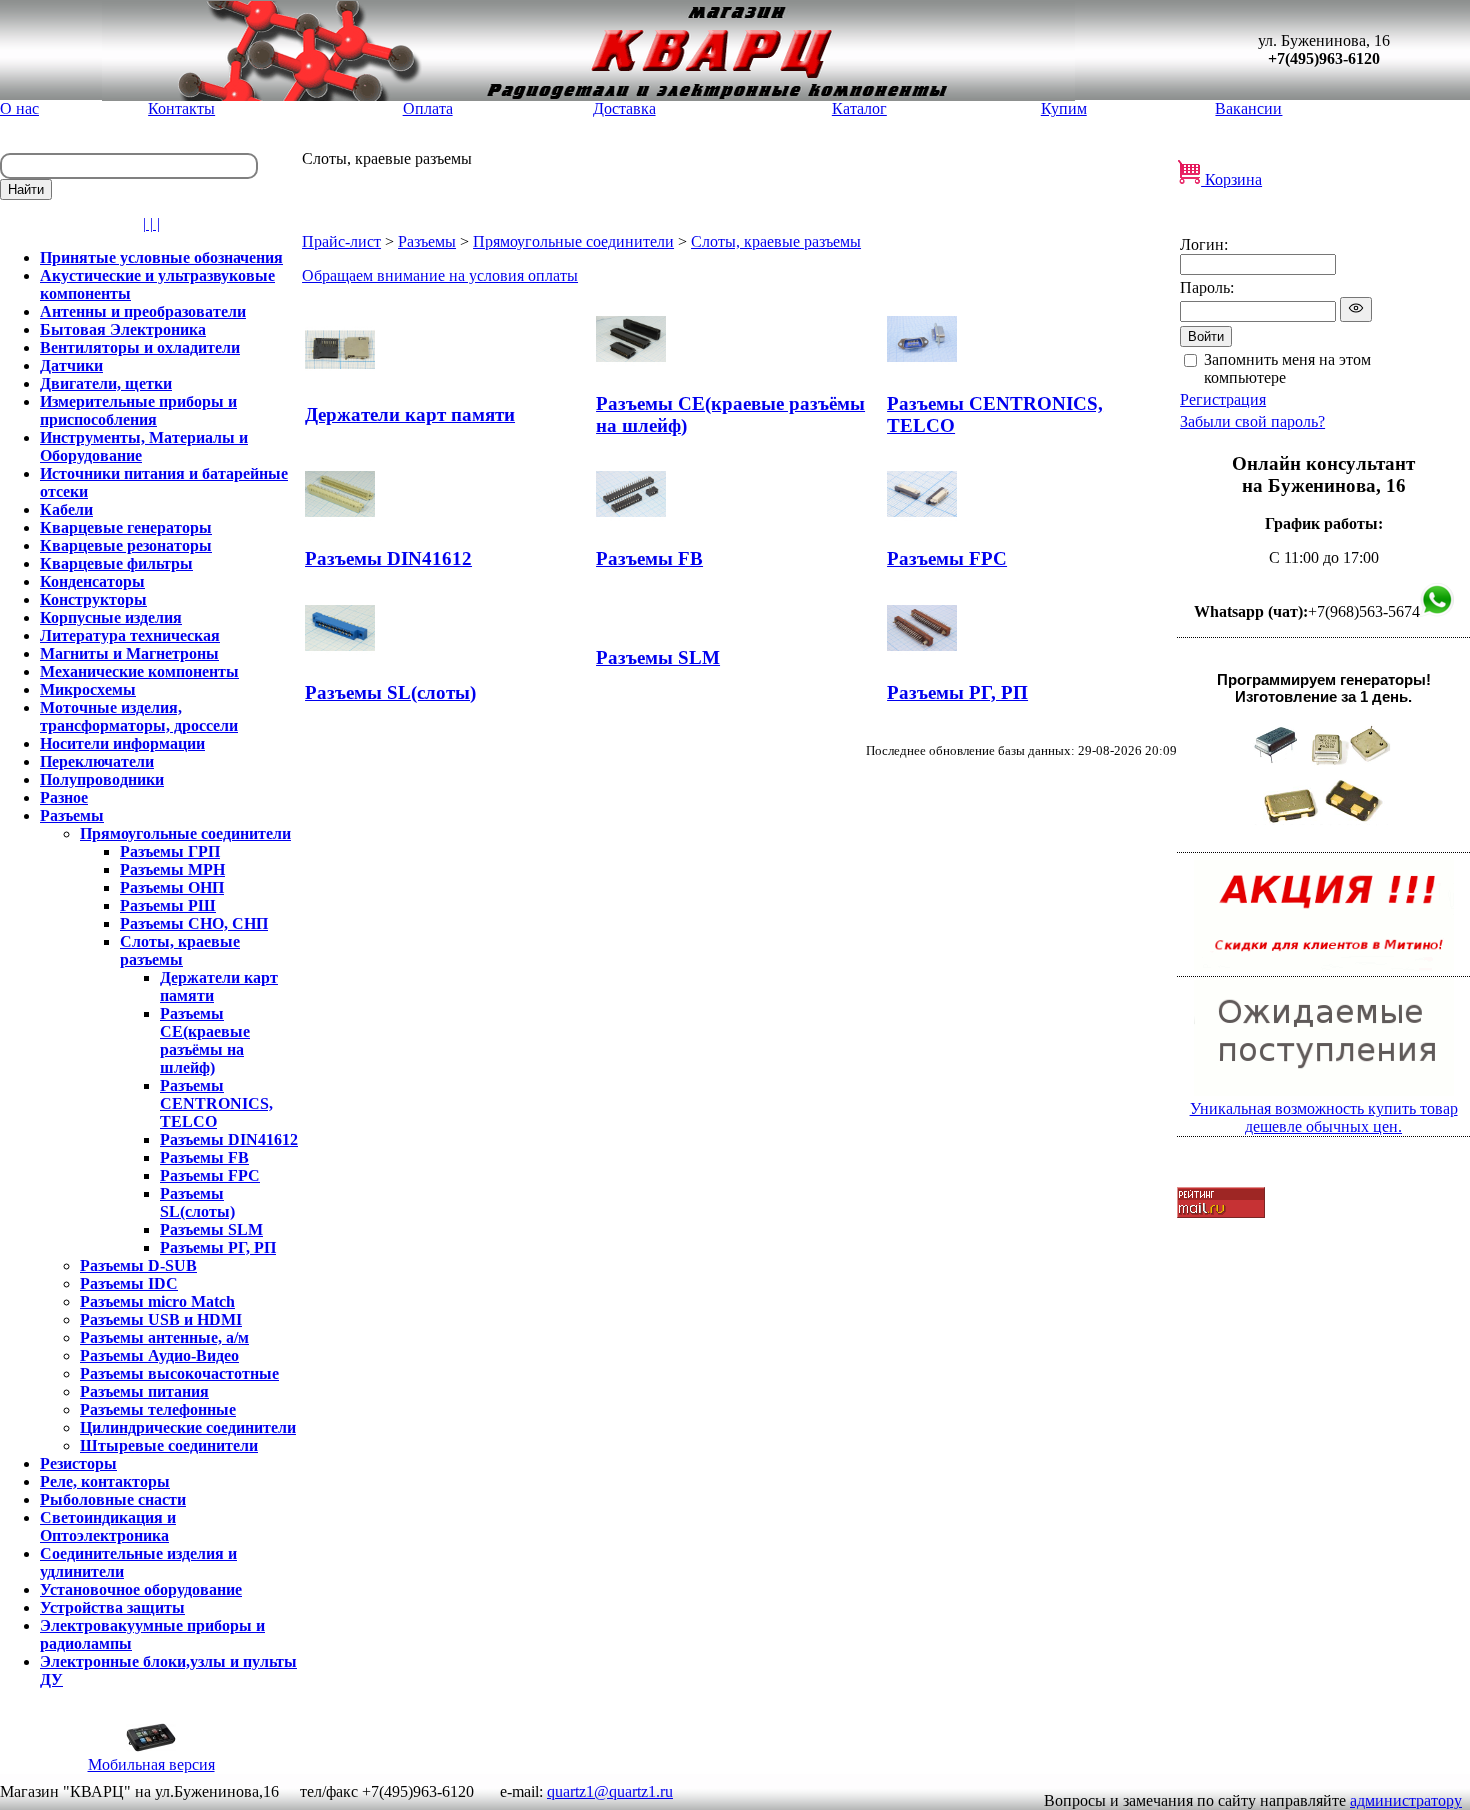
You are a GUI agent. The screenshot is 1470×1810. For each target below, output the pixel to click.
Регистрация (1223, 399)
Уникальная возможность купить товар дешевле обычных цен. (1324, 1117)
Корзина (1231, 179)
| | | (151, 223)
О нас (19, 108)
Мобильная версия (151, 1764)
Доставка (624, 108)
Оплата (428, 108)
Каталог (859, 108)
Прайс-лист (341, 241)
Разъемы (427, 241)
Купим (1064, 108)
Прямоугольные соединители (573, 241)
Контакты (181, 108)
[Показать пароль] (1356, 309)
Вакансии (1248, 108)
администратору (1406, 1800)
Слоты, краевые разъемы (776, 241)
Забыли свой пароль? (1252, 421)
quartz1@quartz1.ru (610, 1791)
